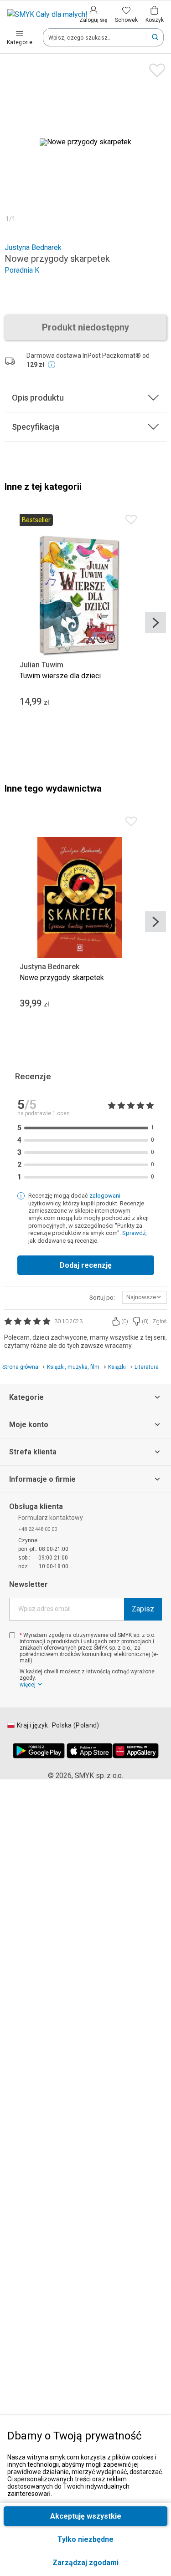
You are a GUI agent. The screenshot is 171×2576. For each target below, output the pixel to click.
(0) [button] (125, 1321)
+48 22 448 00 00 (38, 1529)
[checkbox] (12, 1635)
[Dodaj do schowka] (155, 68)
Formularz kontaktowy (51, 1518)
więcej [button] (28, 1685)
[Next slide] (155, 623)
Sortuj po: (102, 1298)
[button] (85, 2563)
